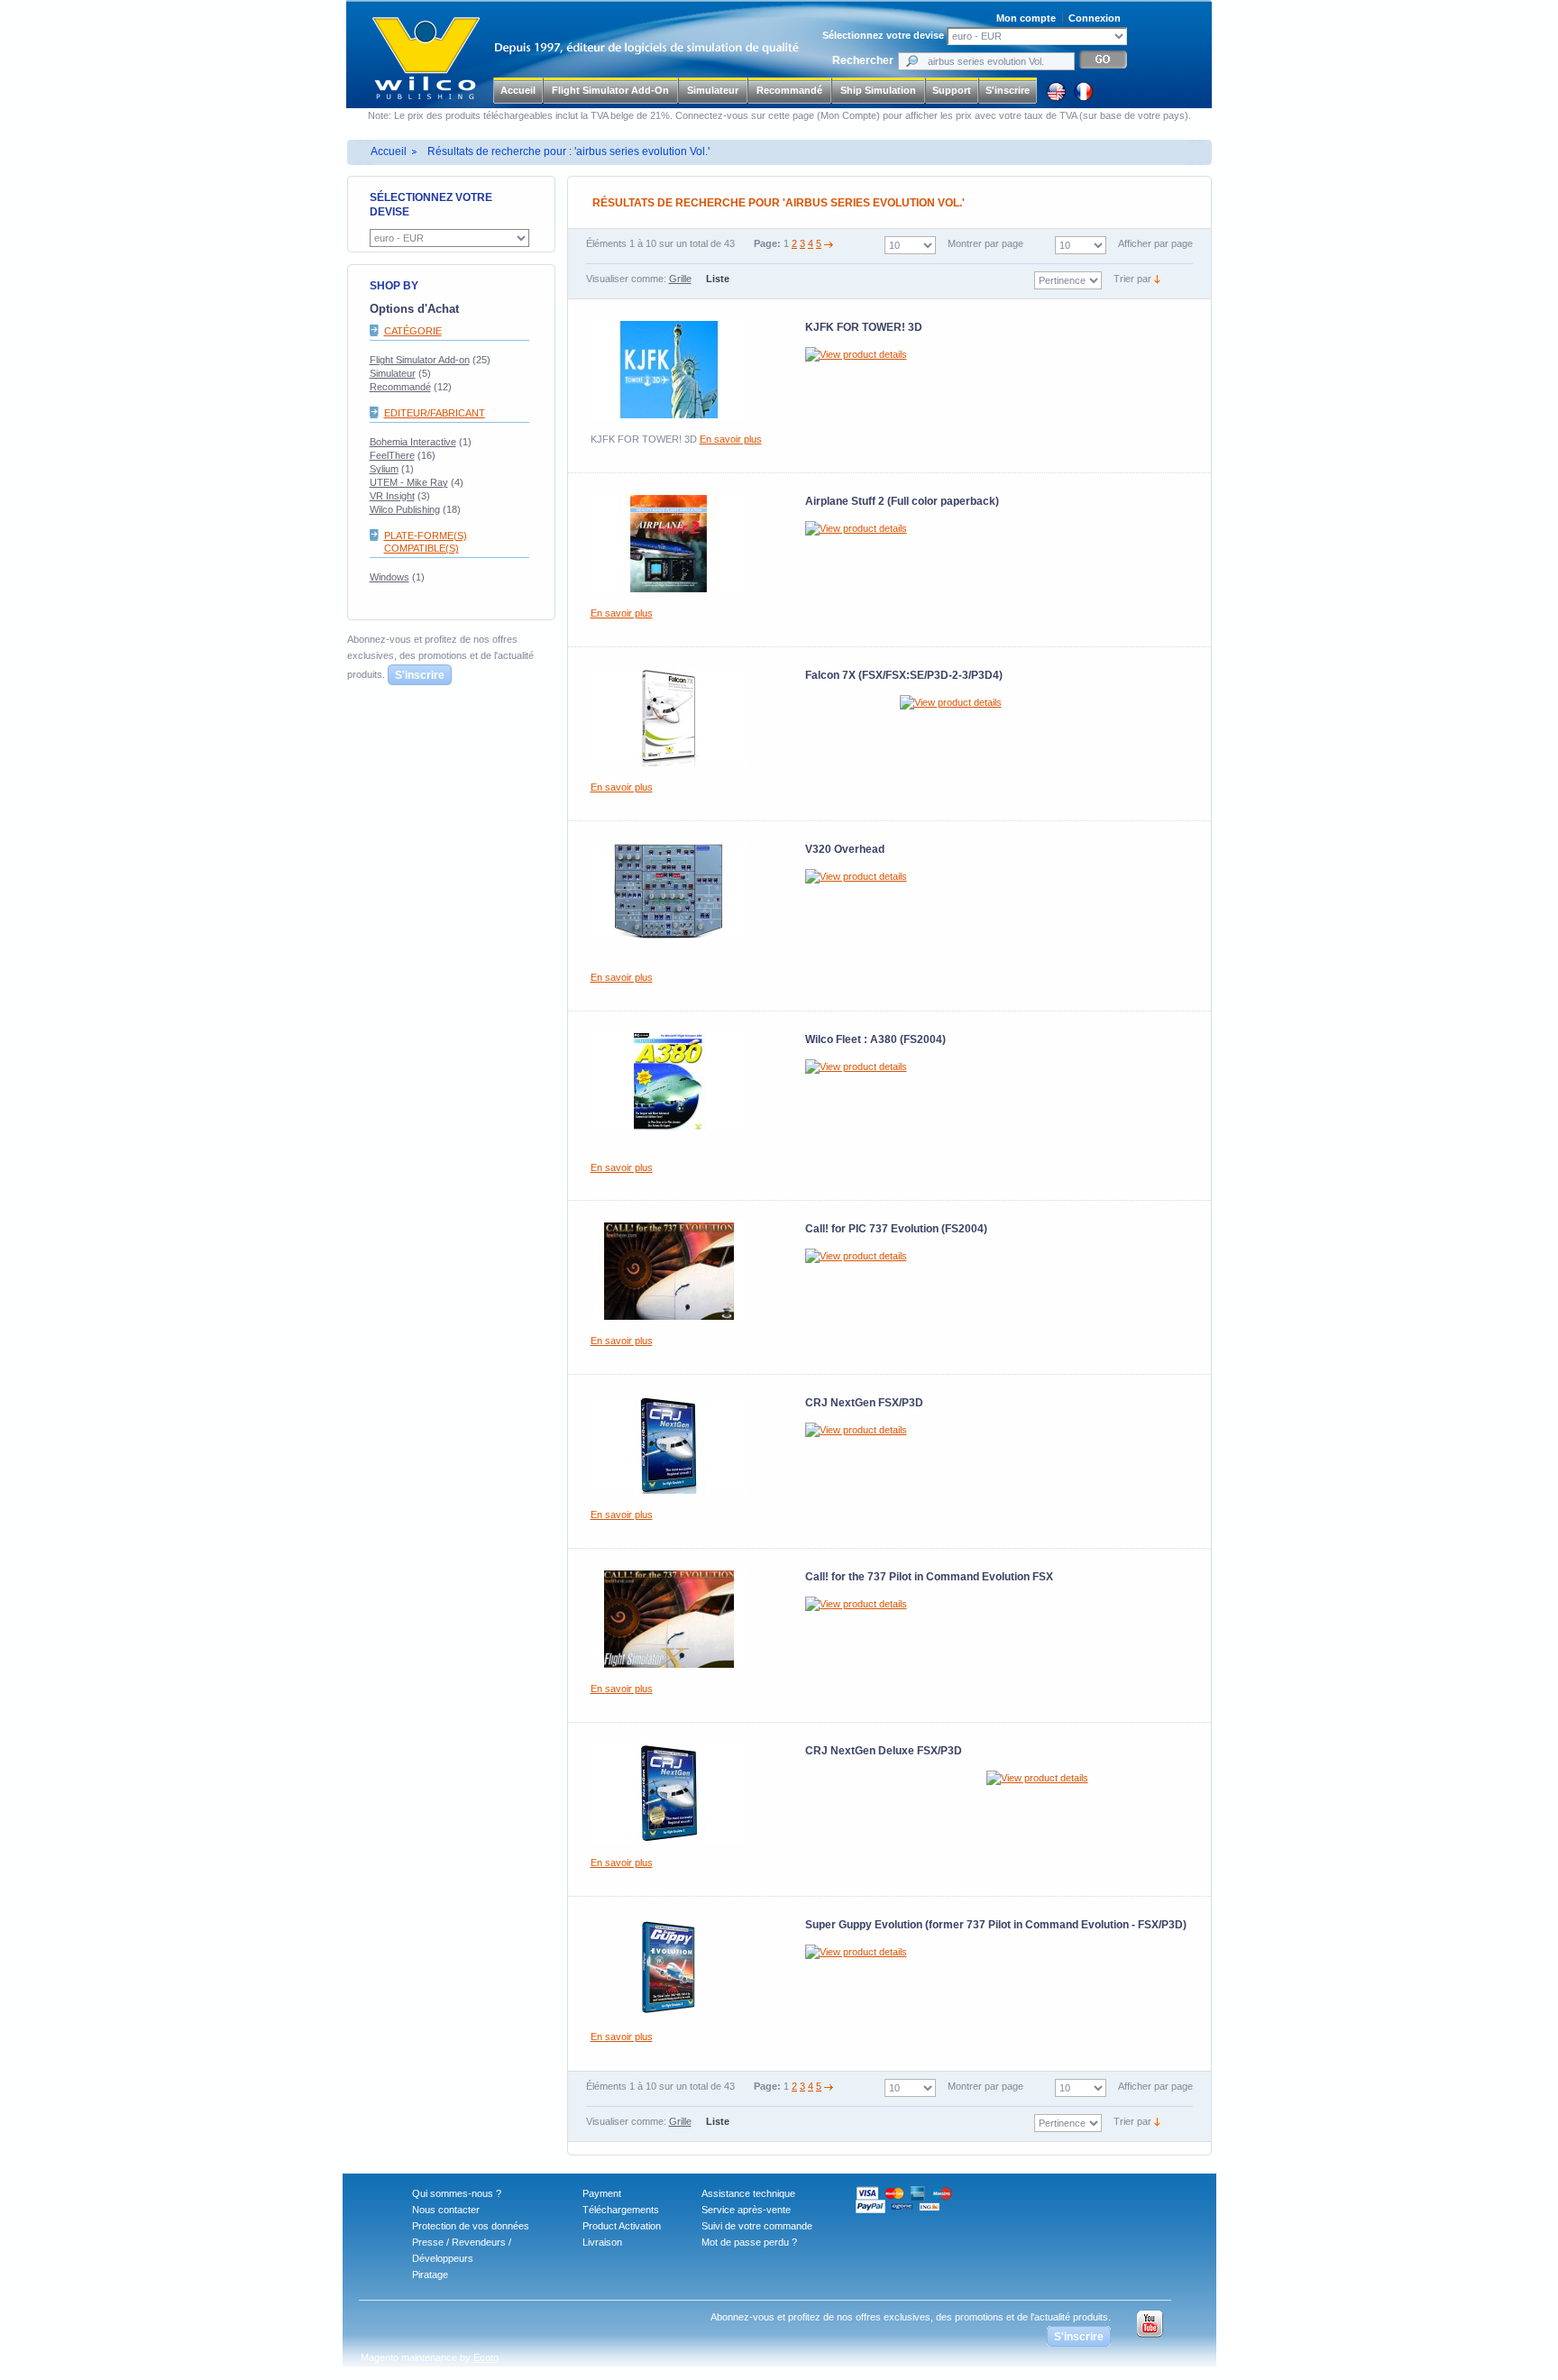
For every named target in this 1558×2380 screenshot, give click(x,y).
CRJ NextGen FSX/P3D (864, 1403)
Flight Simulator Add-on (420, 360)
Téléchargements (621, 2210)
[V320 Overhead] (669, 892)
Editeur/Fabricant (435, 413)
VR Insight (392, 496)
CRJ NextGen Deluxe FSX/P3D (884, 1751)
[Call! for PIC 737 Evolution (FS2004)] (669, 1271)
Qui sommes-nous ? (457, 2193)
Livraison (602, 2242)
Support (952, 90)
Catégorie (413, 331)
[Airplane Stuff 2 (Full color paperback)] (669, 544)
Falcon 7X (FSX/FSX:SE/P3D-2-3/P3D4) (904, 675)
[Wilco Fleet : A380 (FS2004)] (669, 1082)
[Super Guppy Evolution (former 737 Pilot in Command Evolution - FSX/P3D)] (669, 1967)
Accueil (518, 90)
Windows (389, 577)
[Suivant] (829, 243)
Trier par (1132, 279)
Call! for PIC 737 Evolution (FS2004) (896, 1229)
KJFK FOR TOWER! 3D (864, 327)
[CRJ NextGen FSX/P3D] (669, 1445)
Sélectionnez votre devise (883, 35)
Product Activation (622, 2226)
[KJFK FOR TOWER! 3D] (669, 370)
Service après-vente (746, 2210)
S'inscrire (1008, 90)
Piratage (430, 2275)
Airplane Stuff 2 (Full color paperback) (902, 501)
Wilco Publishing (405, 509)
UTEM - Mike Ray (409, 482)
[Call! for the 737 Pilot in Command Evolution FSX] (669, 1619)
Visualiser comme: (626, 279)
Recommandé (400, 387)
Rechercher (863, 60)
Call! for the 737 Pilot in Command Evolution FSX (929, 1577)
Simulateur (393, 373)
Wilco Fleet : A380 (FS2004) (875, 1039)
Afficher (1135, 243)
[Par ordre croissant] (1157, 279)
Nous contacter (446, 2210)
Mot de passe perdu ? (749, 2242)
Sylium (384, 469)
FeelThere (392, 455)
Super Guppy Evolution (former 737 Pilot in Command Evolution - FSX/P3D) (996, 1925)
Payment (602, 2193)
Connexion (1095, 18)
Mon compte (1026, 18)
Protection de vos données (471, 2226)
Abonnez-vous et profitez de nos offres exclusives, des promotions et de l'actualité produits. (440, 657)
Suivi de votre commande (757, 2226)
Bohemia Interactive (413, 442)
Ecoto (486, 2357)
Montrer (965, 243)
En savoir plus (731, 439)
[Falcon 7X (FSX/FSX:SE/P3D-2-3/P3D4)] (669, 718)
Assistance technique (748, 2193)
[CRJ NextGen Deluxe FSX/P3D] (669, 1793)
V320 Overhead (845, 849)
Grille (680, 279)
